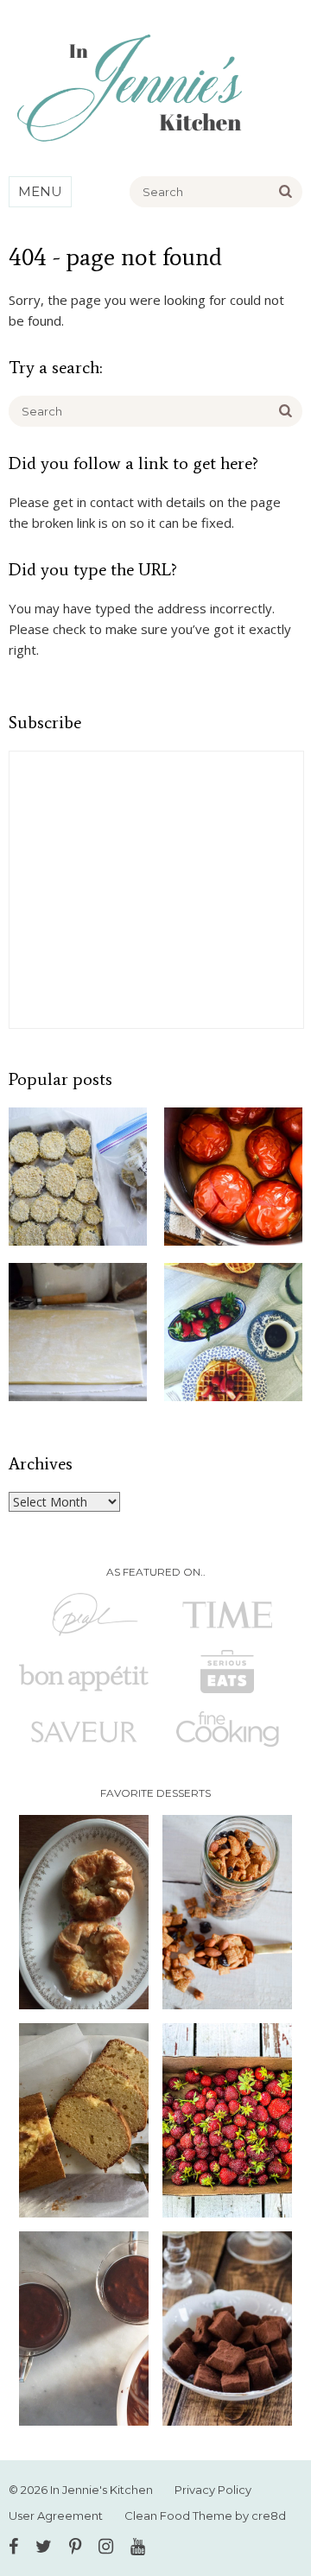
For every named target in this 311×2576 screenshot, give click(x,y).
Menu (40, 191)
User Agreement (56, 2516)
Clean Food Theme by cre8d (205, 2516)
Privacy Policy (213, 2490)
